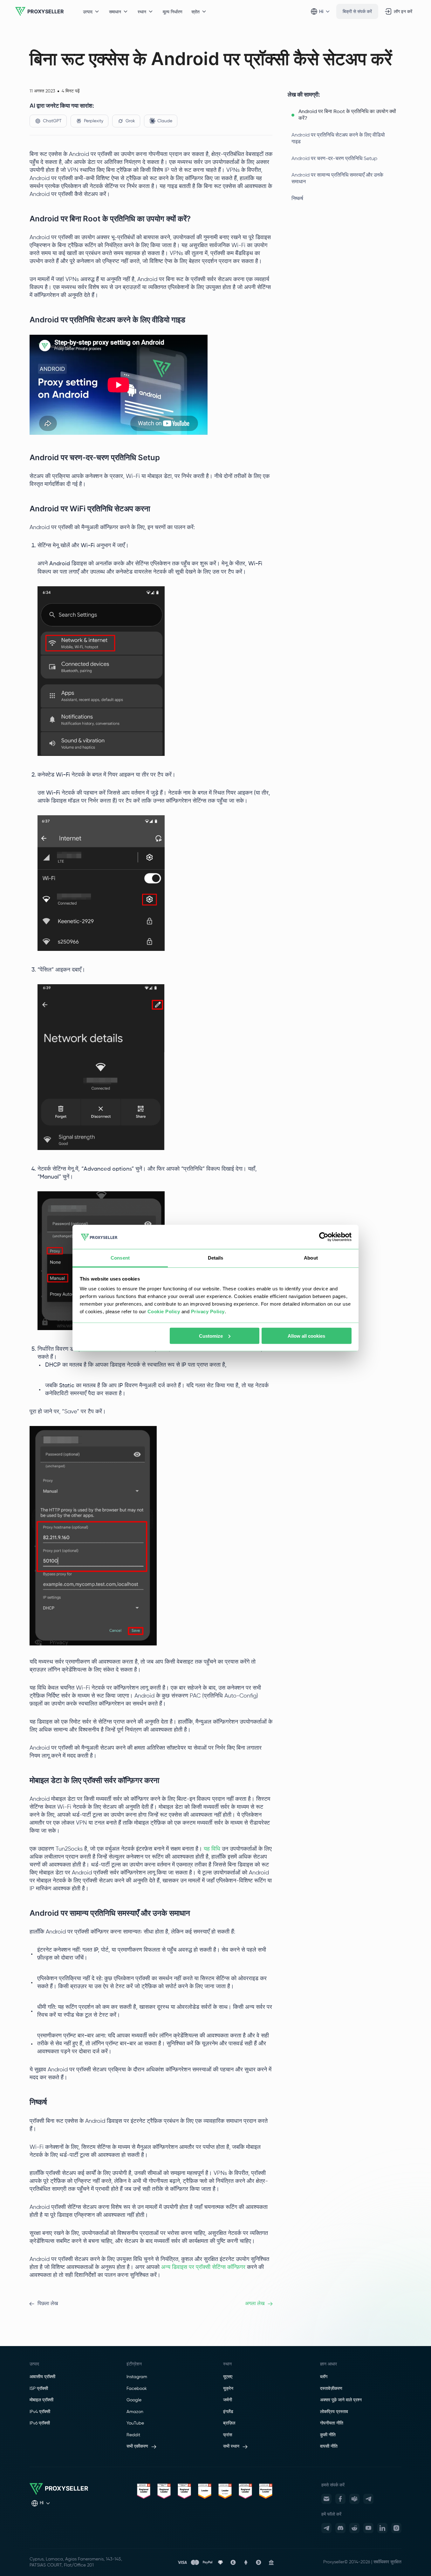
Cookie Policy (164, 1312)
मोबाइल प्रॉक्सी (41, 2400)
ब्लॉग (324, 2377)
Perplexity (94, 121)
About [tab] (311, 1258)
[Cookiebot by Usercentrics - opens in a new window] (324, 1237)
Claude (165, 121)
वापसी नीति (329, 2446)
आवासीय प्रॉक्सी (42, 2377)
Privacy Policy (208, 1312)
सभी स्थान (231, 2446)
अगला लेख (255, 2304)
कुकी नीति (328, 2435)
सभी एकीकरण (137, 2446)
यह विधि (212, 1849)
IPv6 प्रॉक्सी (40, 2423)
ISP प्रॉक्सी (39, 2389)
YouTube (135, 2423)
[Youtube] (368, 2528)
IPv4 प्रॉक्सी (40, 2412)
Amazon (135, 2412)
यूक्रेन (228, 2389)
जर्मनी (228, 2400)
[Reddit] (354, 2528)
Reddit (133, 2435)
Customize (211, 1336)
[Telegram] (368, 2499)
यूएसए (228, 2377)
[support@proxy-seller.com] (326, 2499)
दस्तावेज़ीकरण (331, 2389)
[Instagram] (396, 2528)
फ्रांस (228, 2435)
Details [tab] (216, 1258)
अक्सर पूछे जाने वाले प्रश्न (341, 2400)
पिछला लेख (48, 2304)
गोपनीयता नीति (332, 2423)
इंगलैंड (228, 2412)
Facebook (137, 2389)
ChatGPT (52, 121)
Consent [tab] (120, 1258)
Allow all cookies (306, 1336)
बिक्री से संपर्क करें (357, 11)
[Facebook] (340, 2499)
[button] (345, 115)
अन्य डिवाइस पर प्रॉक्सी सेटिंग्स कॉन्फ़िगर (203, 2267)
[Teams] (354, 2499)
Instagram (137, 2377)
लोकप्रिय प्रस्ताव (334, 2412)
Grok (130, 121)
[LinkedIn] (382, 2528)
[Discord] (340, 2528)
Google (134, 2400)
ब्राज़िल (229, 2423)
